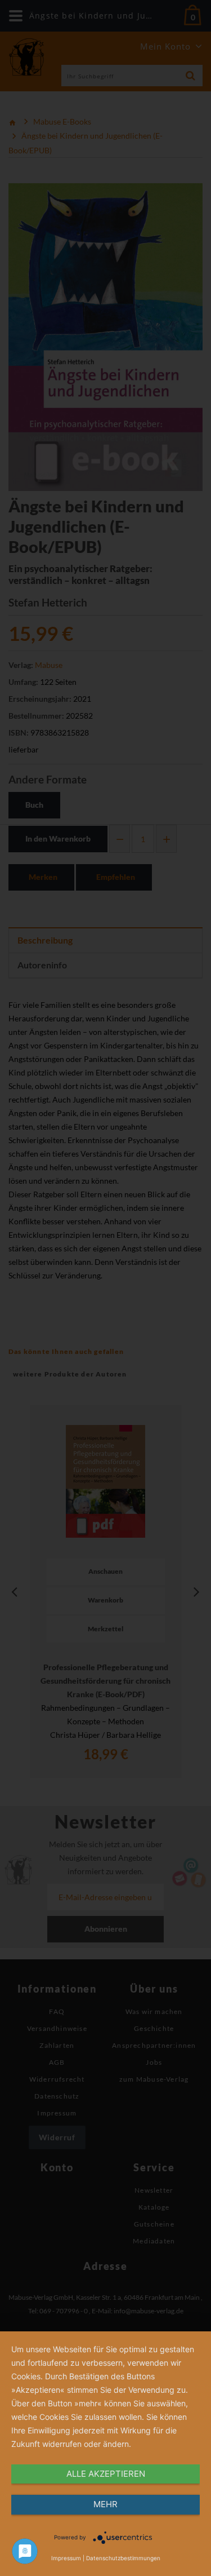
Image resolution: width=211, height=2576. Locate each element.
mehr (105, 2504)
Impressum (66, 2558)
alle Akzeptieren (106, 2474)
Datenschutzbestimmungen (123, 2558)
